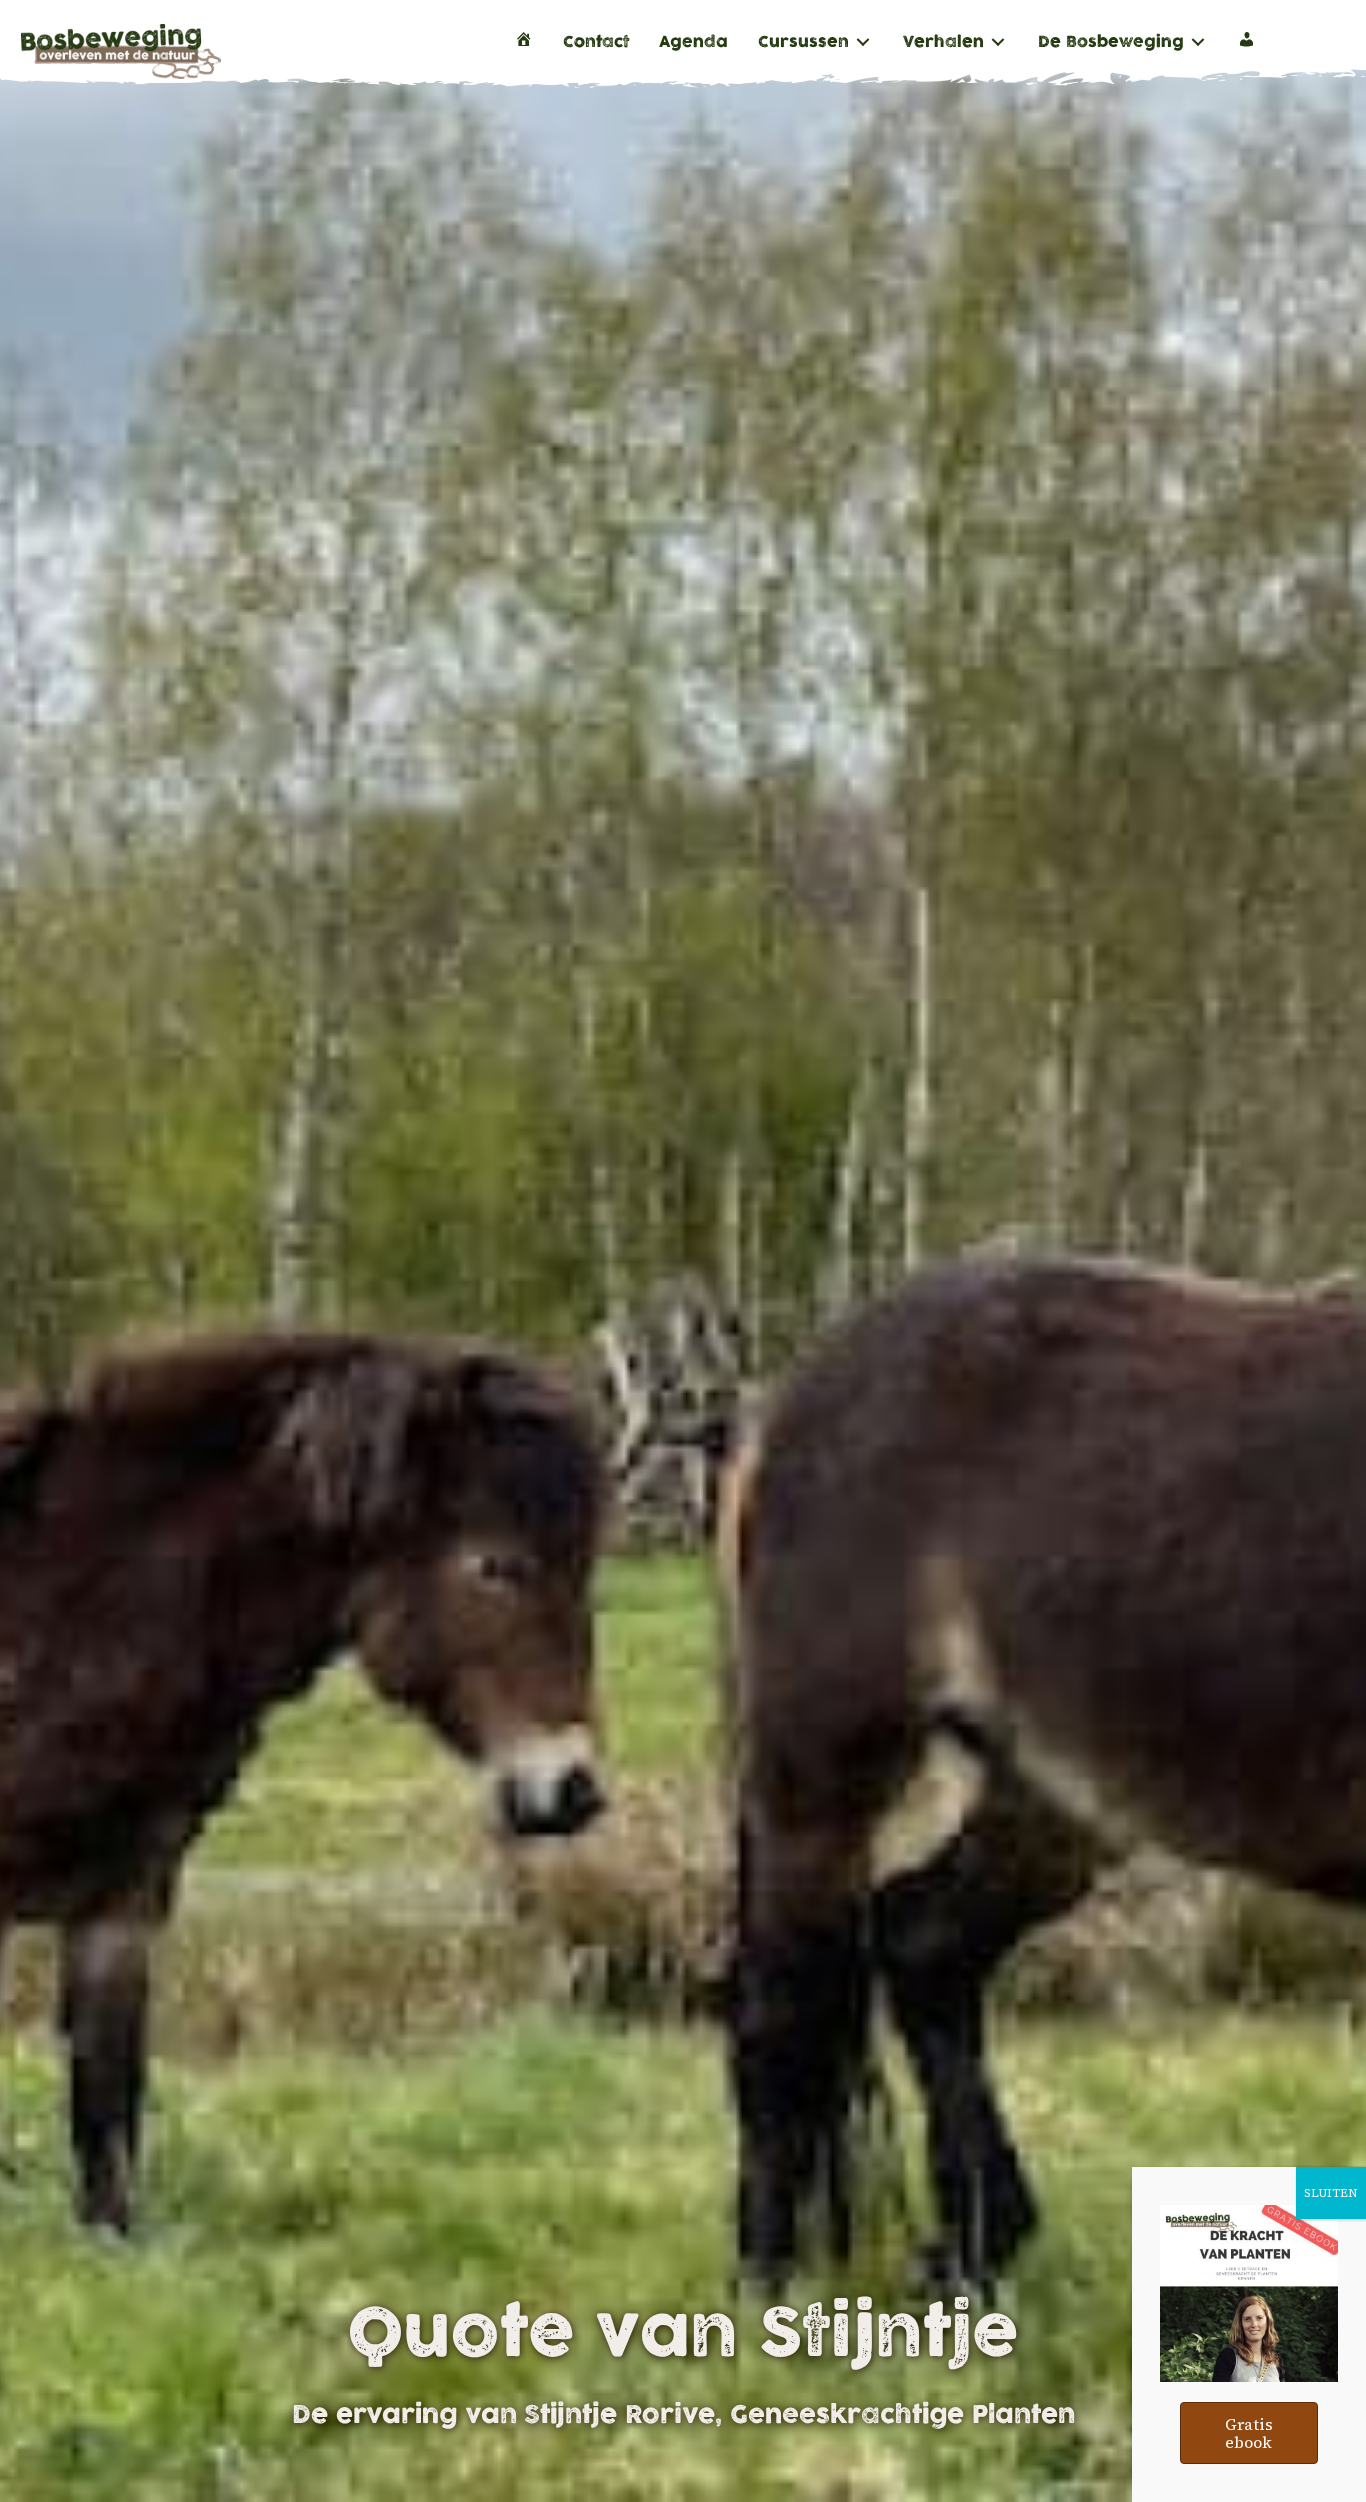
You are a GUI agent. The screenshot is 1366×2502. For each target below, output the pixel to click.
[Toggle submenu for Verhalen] (998, 42)
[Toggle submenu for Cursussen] (863, 42)
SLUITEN (1331, 2193)
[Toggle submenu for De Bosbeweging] (1198, 42)
